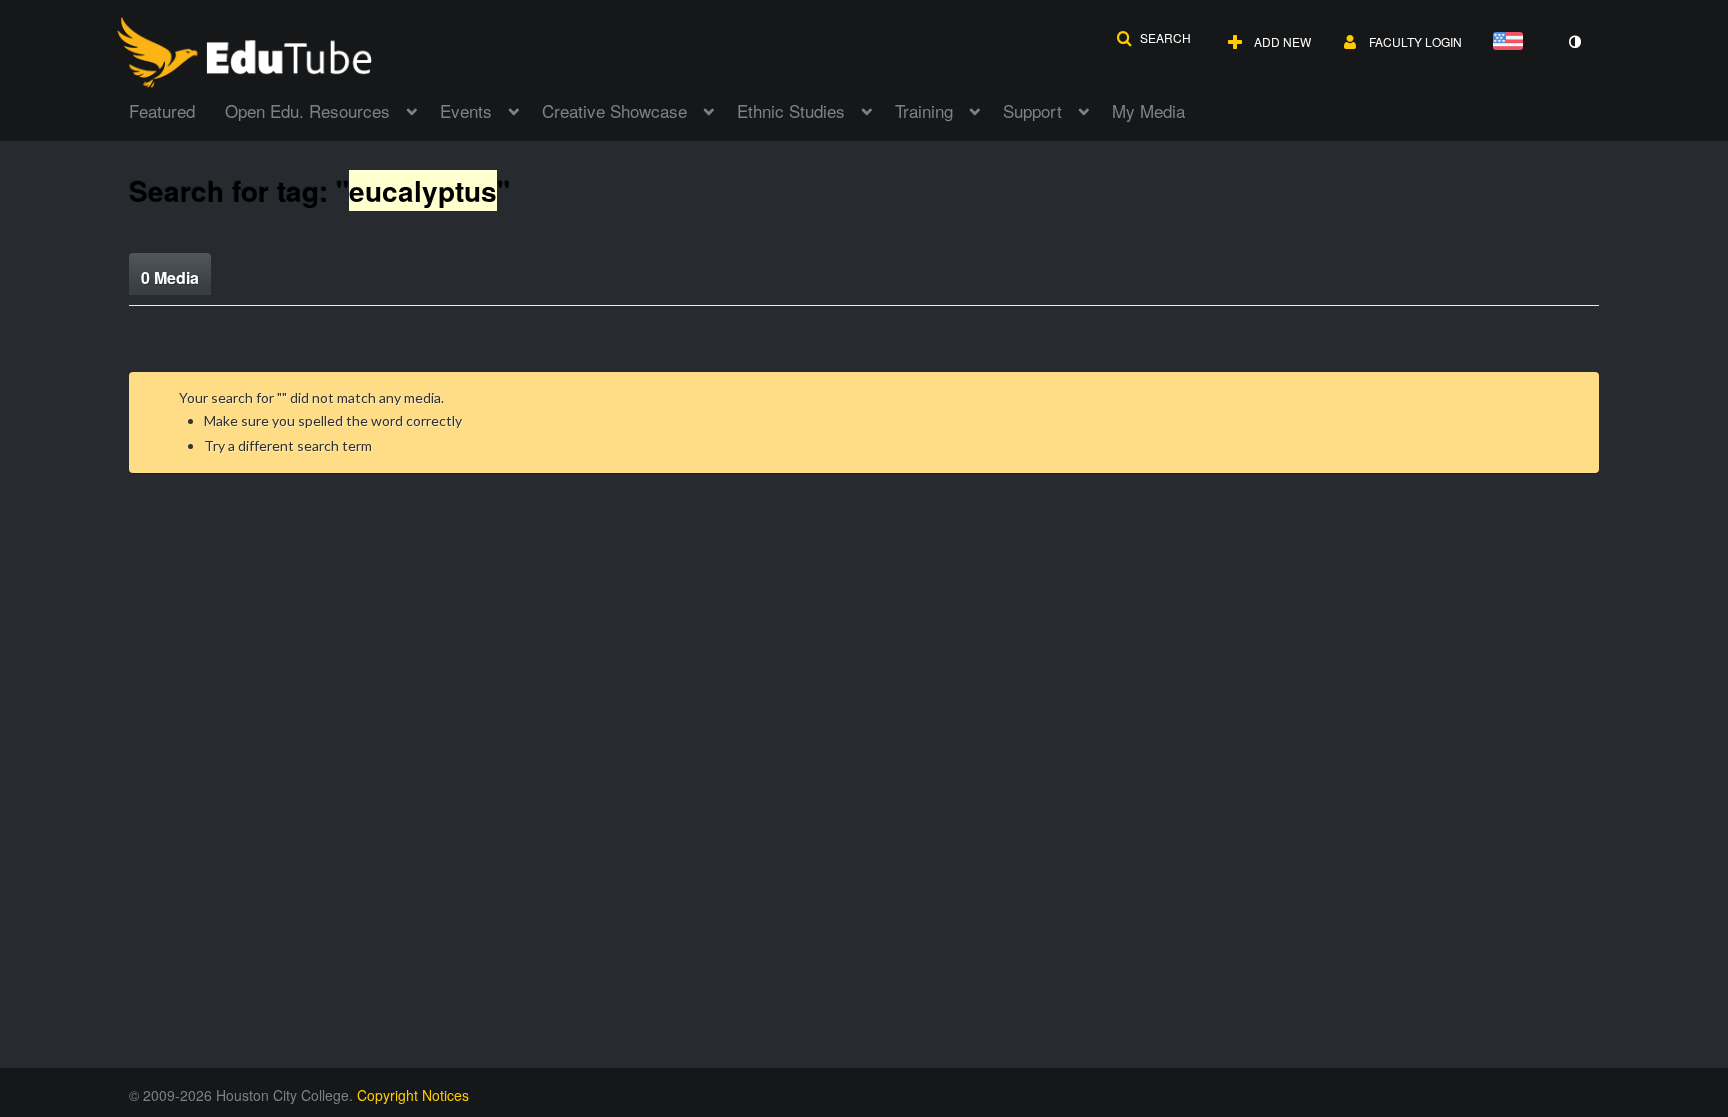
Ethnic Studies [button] (791, 110)
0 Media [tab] (170, 277)
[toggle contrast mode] (1574, 42)
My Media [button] (1148, 110)
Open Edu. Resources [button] (307, 110)
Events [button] (466, 110)
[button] (1153, 38)
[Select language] (1512, 42)
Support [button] (1032, 110)
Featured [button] (162, 110)
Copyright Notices (413, 1095)
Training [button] (924, 110)
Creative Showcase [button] (614, 110)
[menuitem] (177, 109)
